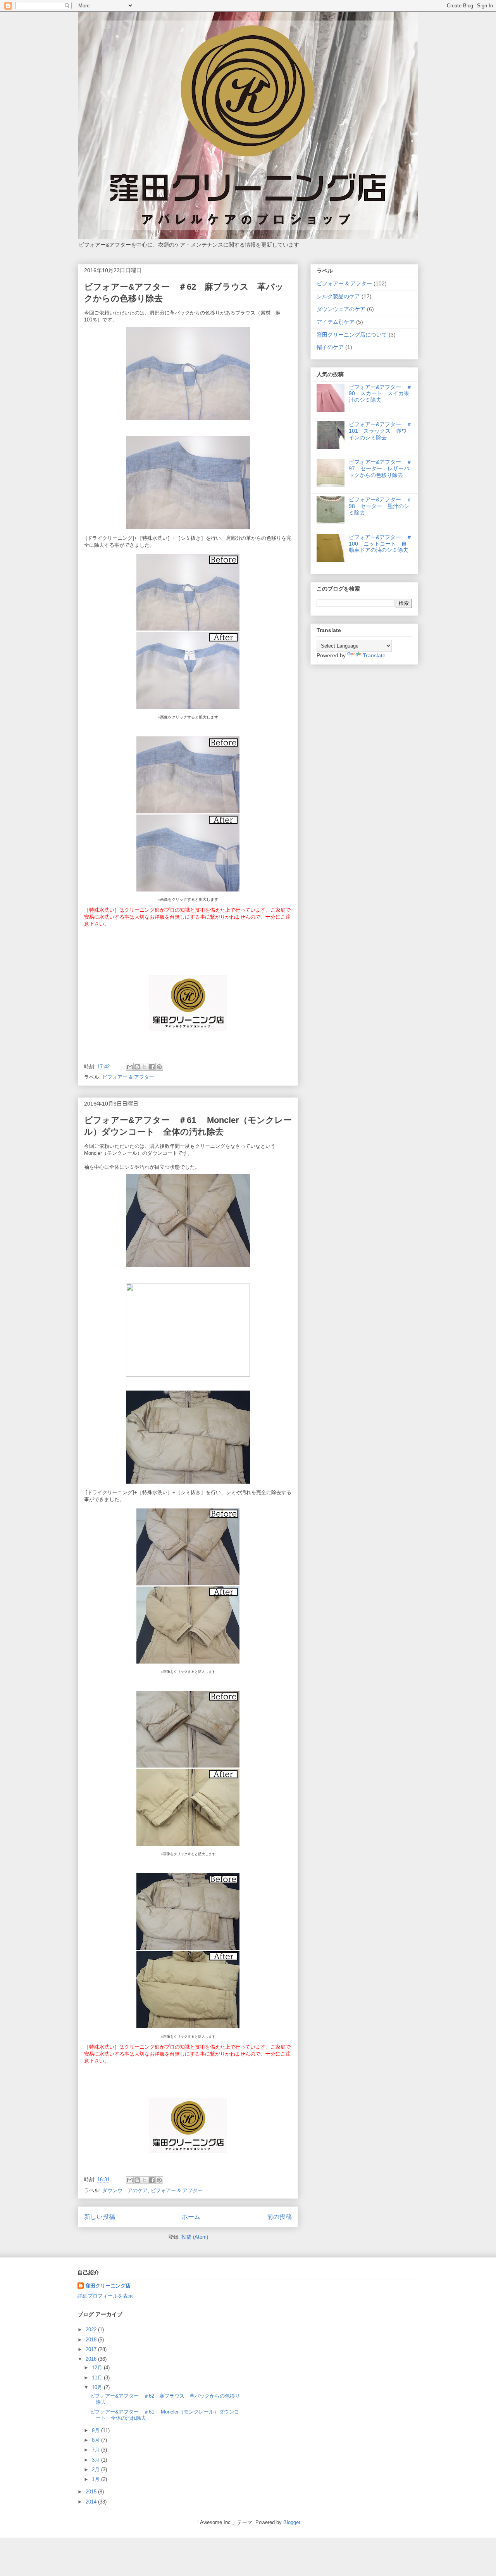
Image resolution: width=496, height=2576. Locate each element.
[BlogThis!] (137, 1067)
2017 (92, 2349)
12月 (98, 2368)
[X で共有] (145, 1067)
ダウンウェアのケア (125, 2190)
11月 (98, 2378)
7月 (96, 2450)
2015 (92, 2492)
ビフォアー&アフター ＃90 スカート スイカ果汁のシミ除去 (380, 394)
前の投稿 (279, 2217)
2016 (92, 2359)
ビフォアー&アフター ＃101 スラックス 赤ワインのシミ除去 (380, 431)
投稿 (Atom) (195, 2237)
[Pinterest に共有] (159, 1067)
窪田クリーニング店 (108, 2286)
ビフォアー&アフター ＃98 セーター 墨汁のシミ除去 (380, 506)
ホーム (191, 2217)
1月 (96, 2479)
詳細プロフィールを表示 (105, 2296)
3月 (96, 2460)
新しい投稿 (100, 2217)
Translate (374, 655)
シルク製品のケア (338, 296)
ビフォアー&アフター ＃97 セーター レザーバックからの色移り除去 (380, 468)
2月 (96, 2470)
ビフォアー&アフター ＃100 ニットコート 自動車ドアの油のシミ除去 (380, 544)
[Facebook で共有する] (152, 1067)
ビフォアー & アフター (128, 1077)
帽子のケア (330, 347)
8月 (96, 2440)
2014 (92, 2502)
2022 (92, 2330)
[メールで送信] (130, 1067)
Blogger (292, 2522)
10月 (98, 2387)
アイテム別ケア (336, 322)
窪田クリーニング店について (352, 335)
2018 (92, 2340)
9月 (96, 2430)
